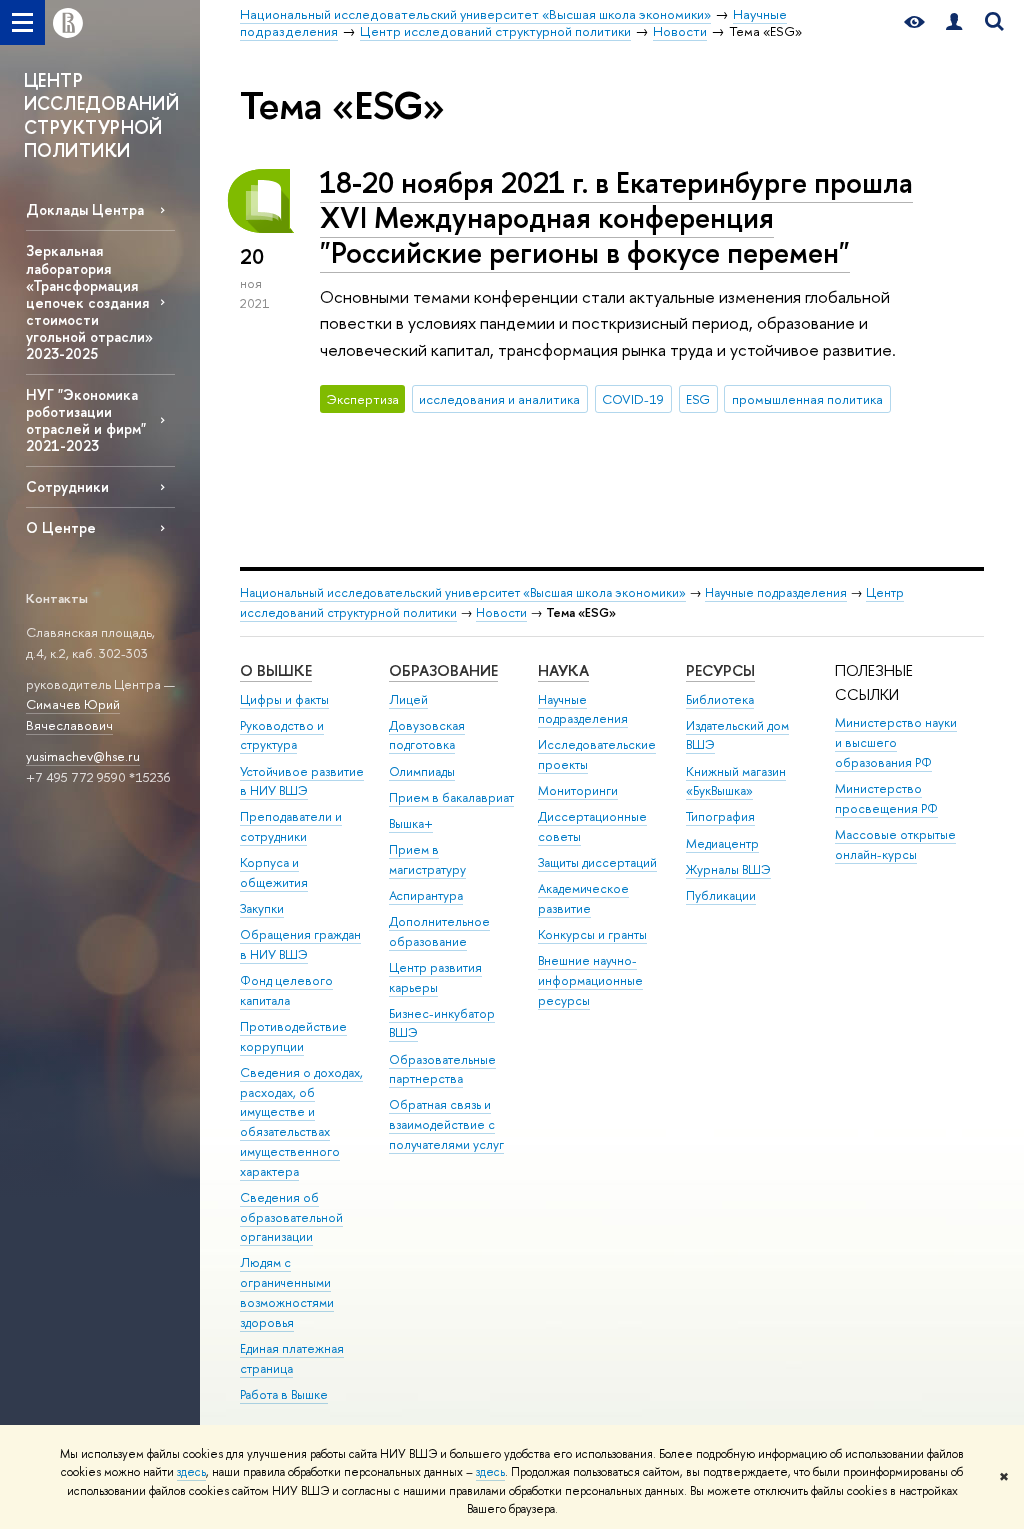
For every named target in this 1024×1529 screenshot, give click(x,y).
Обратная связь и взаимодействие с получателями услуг (446, 1124)
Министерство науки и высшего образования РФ (896, 742)
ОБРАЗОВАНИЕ (443, 670)
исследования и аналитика (499, 399)
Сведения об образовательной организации (291, 1217)
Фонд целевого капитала (286, 990)
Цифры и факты (284, 699)
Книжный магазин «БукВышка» (736, 781)
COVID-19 (633, 399)
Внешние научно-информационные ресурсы (590, 980)
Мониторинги (578, 790)
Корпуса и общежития (274, 872)
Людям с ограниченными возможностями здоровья (287, 1292)
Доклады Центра (85, 209)
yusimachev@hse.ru (83, 756)
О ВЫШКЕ (276, 670)
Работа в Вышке (284, 1394)
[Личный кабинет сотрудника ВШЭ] (954, 22)
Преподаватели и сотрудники (291, 826)
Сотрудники (67, 486)
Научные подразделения (776, 592)
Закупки (262, 908)
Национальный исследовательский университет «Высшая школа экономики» (463, 592)
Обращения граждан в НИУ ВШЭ (300, 944)
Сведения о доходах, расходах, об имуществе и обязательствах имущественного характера (301, 1122)
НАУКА (563, 670)
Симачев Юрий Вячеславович (73, 714)
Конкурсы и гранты (592, 934)
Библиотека (720, 699)
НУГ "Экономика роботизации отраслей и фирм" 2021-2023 (86, 420)
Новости (501, 612)
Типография (720, 816)
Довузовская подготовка (427, 735)
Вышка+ (411, 823)
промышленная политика (807, 399)
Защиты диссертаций (597, 862)
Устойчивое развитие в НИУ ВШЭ (302, 781)
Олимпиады (422, 771)
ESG (698, 399)
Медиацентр (722, 843)
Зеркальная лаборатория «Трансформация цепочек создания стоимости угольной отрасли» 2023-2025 (89, 302)
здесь (191, 1472)
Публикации (721, 895)
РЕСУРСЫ (720, 670)
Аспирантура (426, 895)
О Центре (61, 527)
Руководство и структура (282, 735)
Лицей (408, 699)
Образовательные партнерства (442, 1069)
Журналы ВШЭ (728, 869)
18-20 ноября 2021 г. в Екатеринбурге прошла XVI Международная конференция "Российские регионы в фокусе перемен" (616, 217)
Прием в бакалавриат (451, 797)
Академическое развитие (583, 898)
